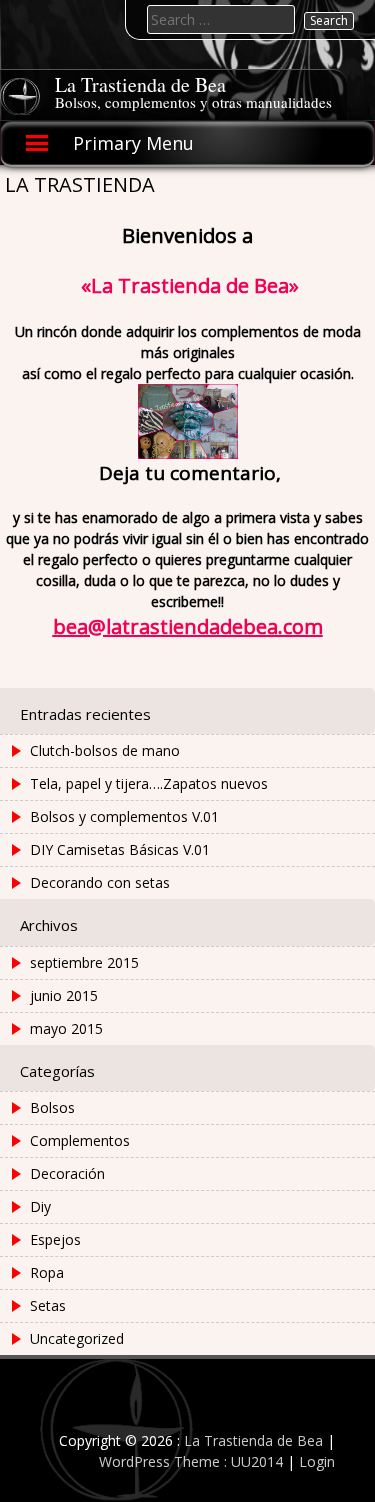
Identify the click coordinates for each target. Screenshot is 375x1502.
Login (317, 1461)
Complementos (80, 1140)
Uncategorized (77, 1338)
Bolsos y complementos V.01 (124, 816)
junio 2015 (64, 995)
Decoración (67, 1173)
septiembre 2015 (84, 962)
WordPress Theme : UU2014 (191, 1461)
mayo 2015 (66, 1028)
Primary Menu (133, 143)
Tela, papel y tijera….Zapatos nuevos (149, 783)
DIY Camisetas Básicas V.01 (120, 849)
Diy (40, 1206)
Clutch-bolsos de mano (105, 750)
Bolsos (52, 1107)
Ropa (47, 1272)
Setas (48, 1305)
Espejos (55, 1239)
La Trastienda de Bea (140, 84)
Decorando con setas (100, 882)
